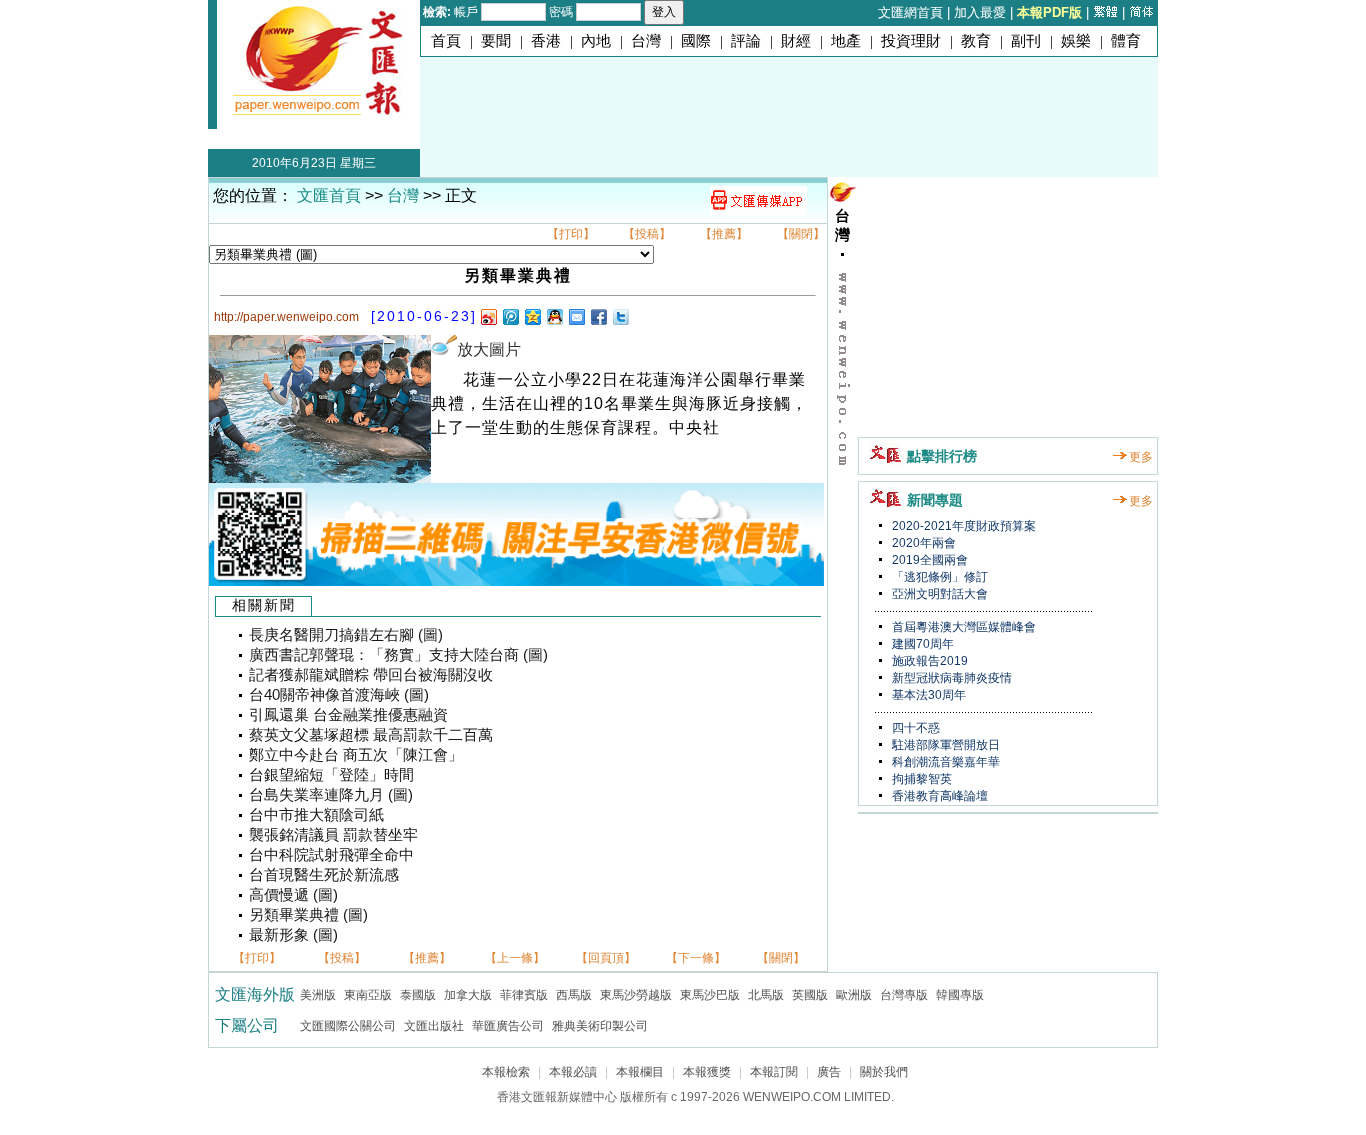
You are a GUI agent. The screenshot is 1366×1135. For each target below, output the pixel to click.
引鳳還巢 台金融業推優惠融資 (348, 715)
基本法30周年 (927, 695)
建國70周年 (921, 644)
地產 (846, 41)
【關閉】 (801, 234)
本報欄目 (640, 1072)
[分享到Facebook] (598, 316)
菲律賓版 (524, 995)
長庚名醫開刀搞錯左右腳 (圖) (346, 635)
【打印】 (571, 234)
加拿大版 (468, 995)
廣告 (829, 1072)
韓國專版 (960, 995)
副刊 (1026, 41)
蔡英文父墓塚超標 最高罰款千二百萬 (371, 735)
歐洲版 (854, 995)
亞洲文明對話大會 (938, 594)
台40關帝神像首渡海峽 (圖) (339, 695)
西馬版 (574, 995)
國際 (696, 41)
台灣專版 (904, 995)
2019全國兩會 (928, 560)
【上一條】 (515, 958)
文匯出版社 (434, 1026)
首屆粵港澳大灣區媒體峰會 (962, 627)
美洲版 (318, 995)
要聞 (496, 41)
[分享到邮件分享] (576, 316)
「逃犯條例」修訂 (938, 577)
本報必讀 (573, 1072)
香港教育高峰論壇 (938, 796)
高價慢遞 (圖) (293, 895)
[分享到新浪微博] (488, 316)
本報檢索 (506, 1072)
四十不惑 (914, 728)
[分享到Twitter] (620, 316)
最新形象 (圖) (293, 935)
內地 (596, 41)
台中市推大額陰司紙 (316, 815)
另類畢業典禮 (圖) (308, 915)
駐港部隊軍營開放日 (944, 745)
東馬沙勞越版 (636, 995)
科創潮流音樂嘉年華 (944, 762)
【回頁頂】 (606, 958)
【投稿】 (647, 234)
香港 (546, 41)
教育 (976, 41)
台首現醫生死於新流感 (324, 875)
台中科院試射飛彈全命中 (331, 855)
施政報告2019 (928, 661)
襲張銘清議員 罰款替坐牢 (333, 835)
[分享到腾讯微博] (510, 316)
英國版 (810, 995)
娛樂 (1076, 41)
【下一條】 (696, 958)
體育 (1126, 41)
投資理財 (911, 41)
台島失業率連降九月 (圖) (331, 795)
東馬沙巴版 (710, 995)
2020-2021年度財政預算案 (962, 526)
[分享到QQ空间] (532, 316)
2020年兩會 (922, 543)
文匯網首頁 (910, 12)
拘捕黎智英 (920, 779)
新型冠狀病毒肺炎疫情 (950, 678)
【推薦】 (724, 234)
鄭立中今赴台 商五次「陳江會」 (356, 755)
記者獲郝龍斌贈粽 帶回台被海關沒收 (371, 675)
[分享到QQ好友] (554, 316)
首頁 (446, 41)
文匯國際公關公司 (348, 1026)
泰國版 (418, 995)
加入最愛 (980, 12)
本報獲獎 (707, 1072)
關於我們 (884, 1072)
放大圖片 (489, 349)
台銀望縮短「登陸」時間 (331, 775)
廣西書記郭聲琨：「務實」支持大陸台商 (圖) (398, 655)
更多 (1141, 457)
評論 (746, 41)
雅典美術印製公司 (600, 1026)
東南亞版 (368, 995)
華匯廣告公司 (508, 1026)
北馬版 (766, 995)
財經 (796, 41)
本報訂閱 (774, 1072)
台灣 (646, 41)
